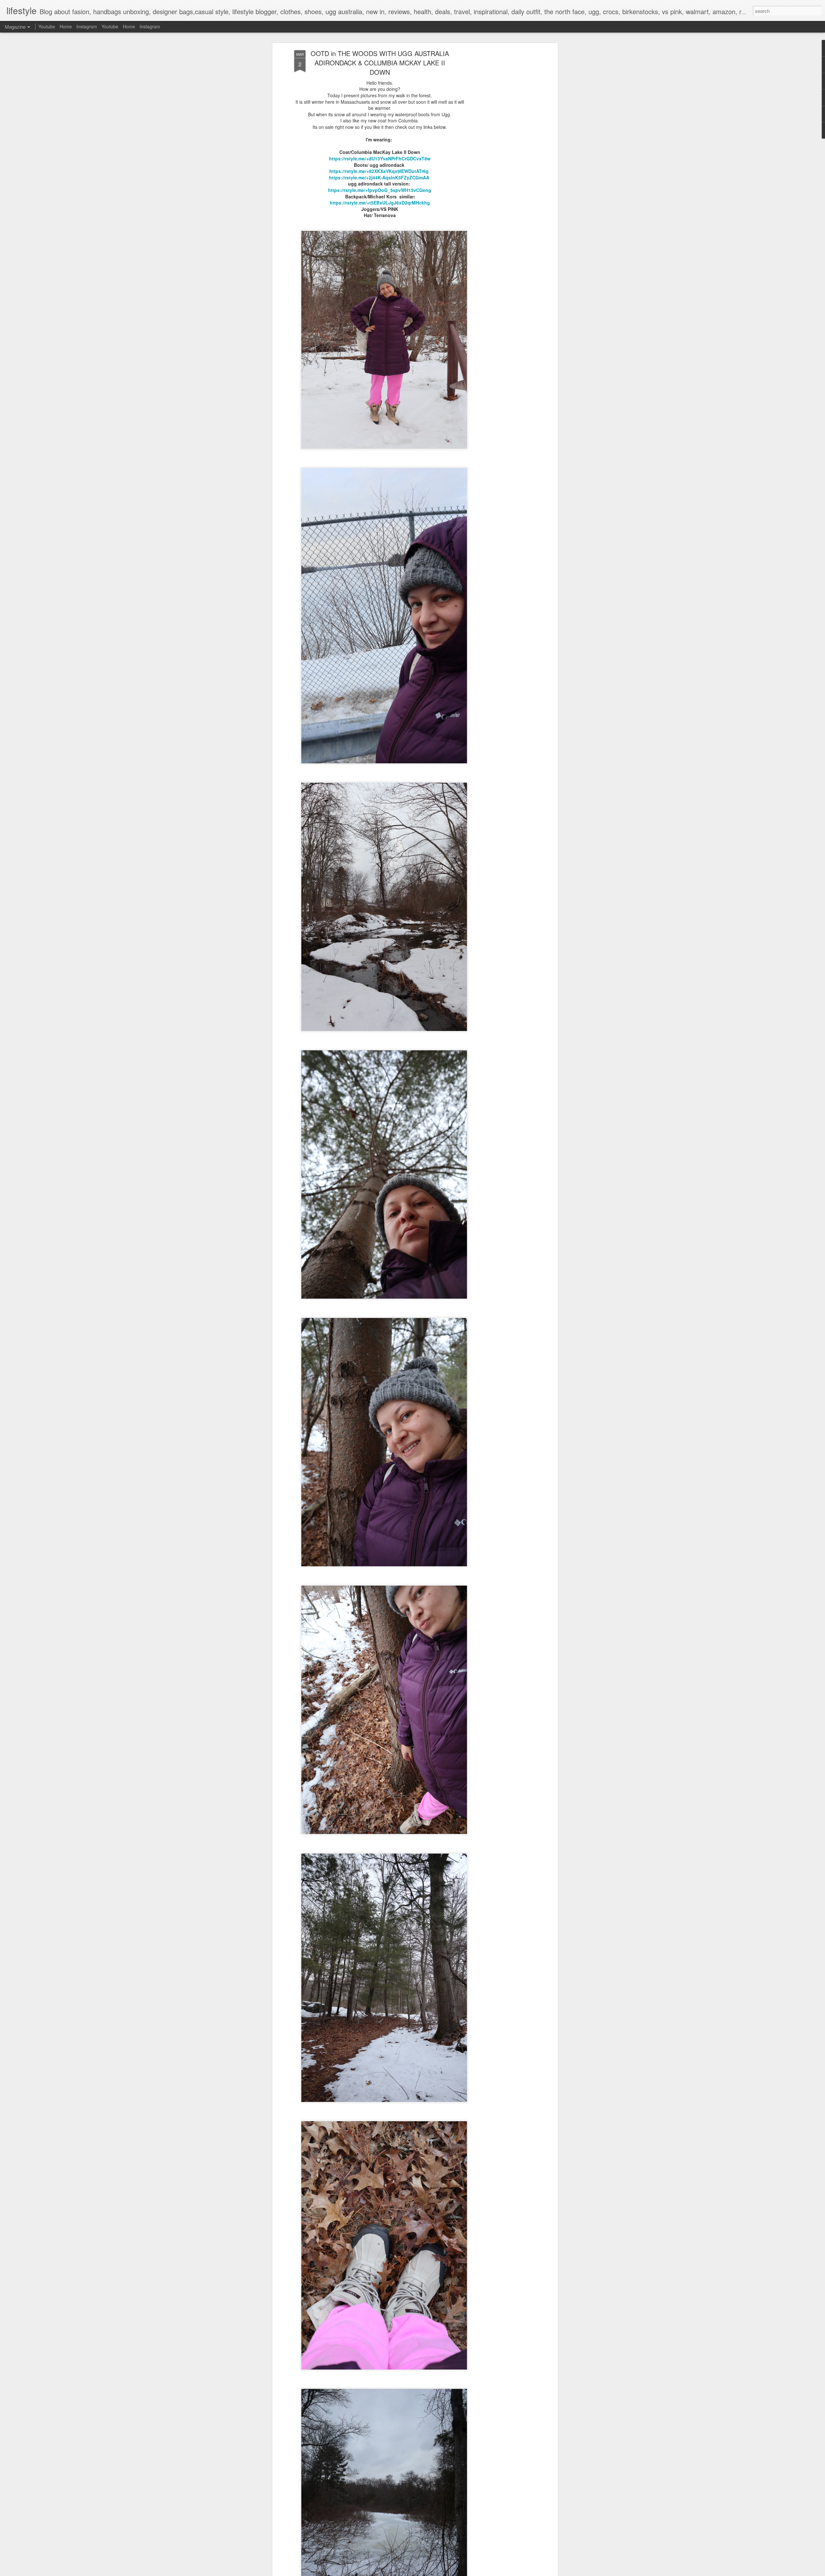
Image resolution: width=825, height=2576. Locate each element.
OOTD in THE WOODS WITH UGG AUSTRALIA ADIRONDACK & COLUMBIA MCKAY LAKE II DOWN (380, 63)
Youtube (47, 26)
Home (66, 26)
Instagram (87, 26)
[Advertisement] (500, 152)
